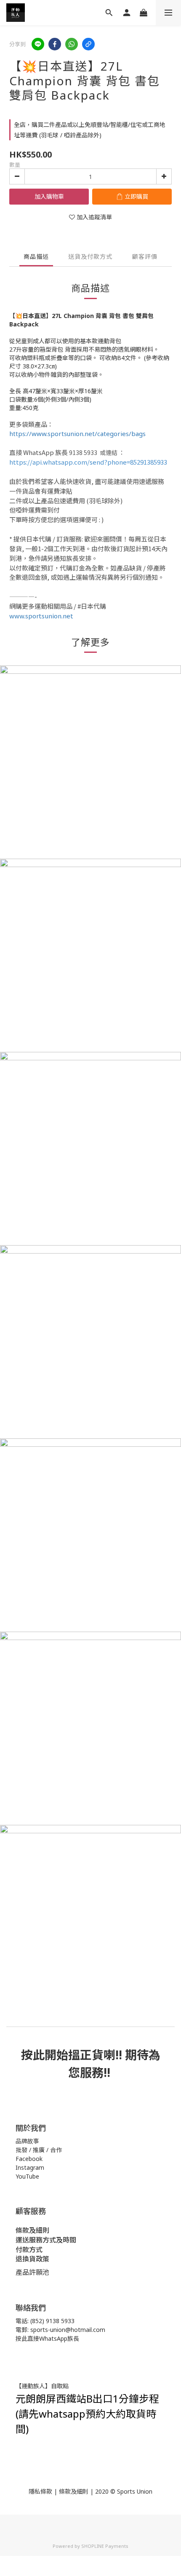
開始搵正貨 (74, 2055)
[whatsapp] (72, 44)
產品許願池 (32, 2272)
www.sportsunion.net (41, 616)
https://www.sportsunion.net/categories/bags (77, 434)
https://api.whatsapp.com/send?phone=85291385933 (88, 462)
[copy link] (88, 44)
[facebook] (55, 44)
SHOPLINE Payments (105, 2546)
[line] (38, 44)
